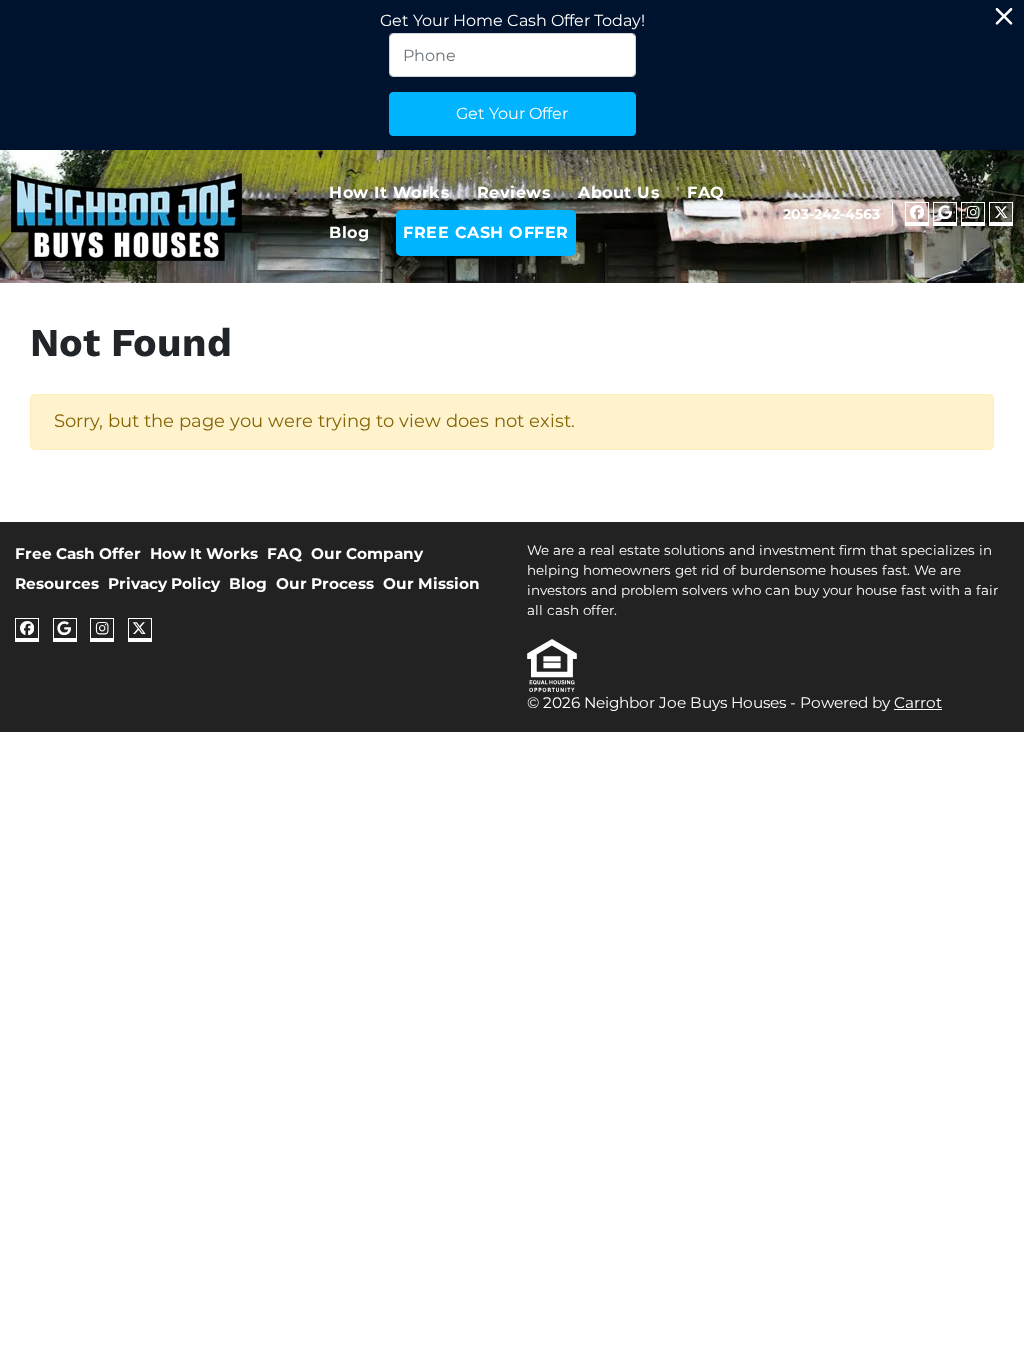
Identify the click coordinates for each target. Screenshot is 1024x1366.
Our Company (367, 553)
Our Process (325, 583)
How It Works (389, 192)
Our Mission (431, 583)
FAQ (705, 192)
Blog (349, 232)
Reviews (514, 192)
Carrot (918, 702)
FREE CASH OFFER (485, 232)
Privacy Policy (164, 583)
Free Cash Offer (78, 553)
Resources (57, 583)
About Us (619, 192)
